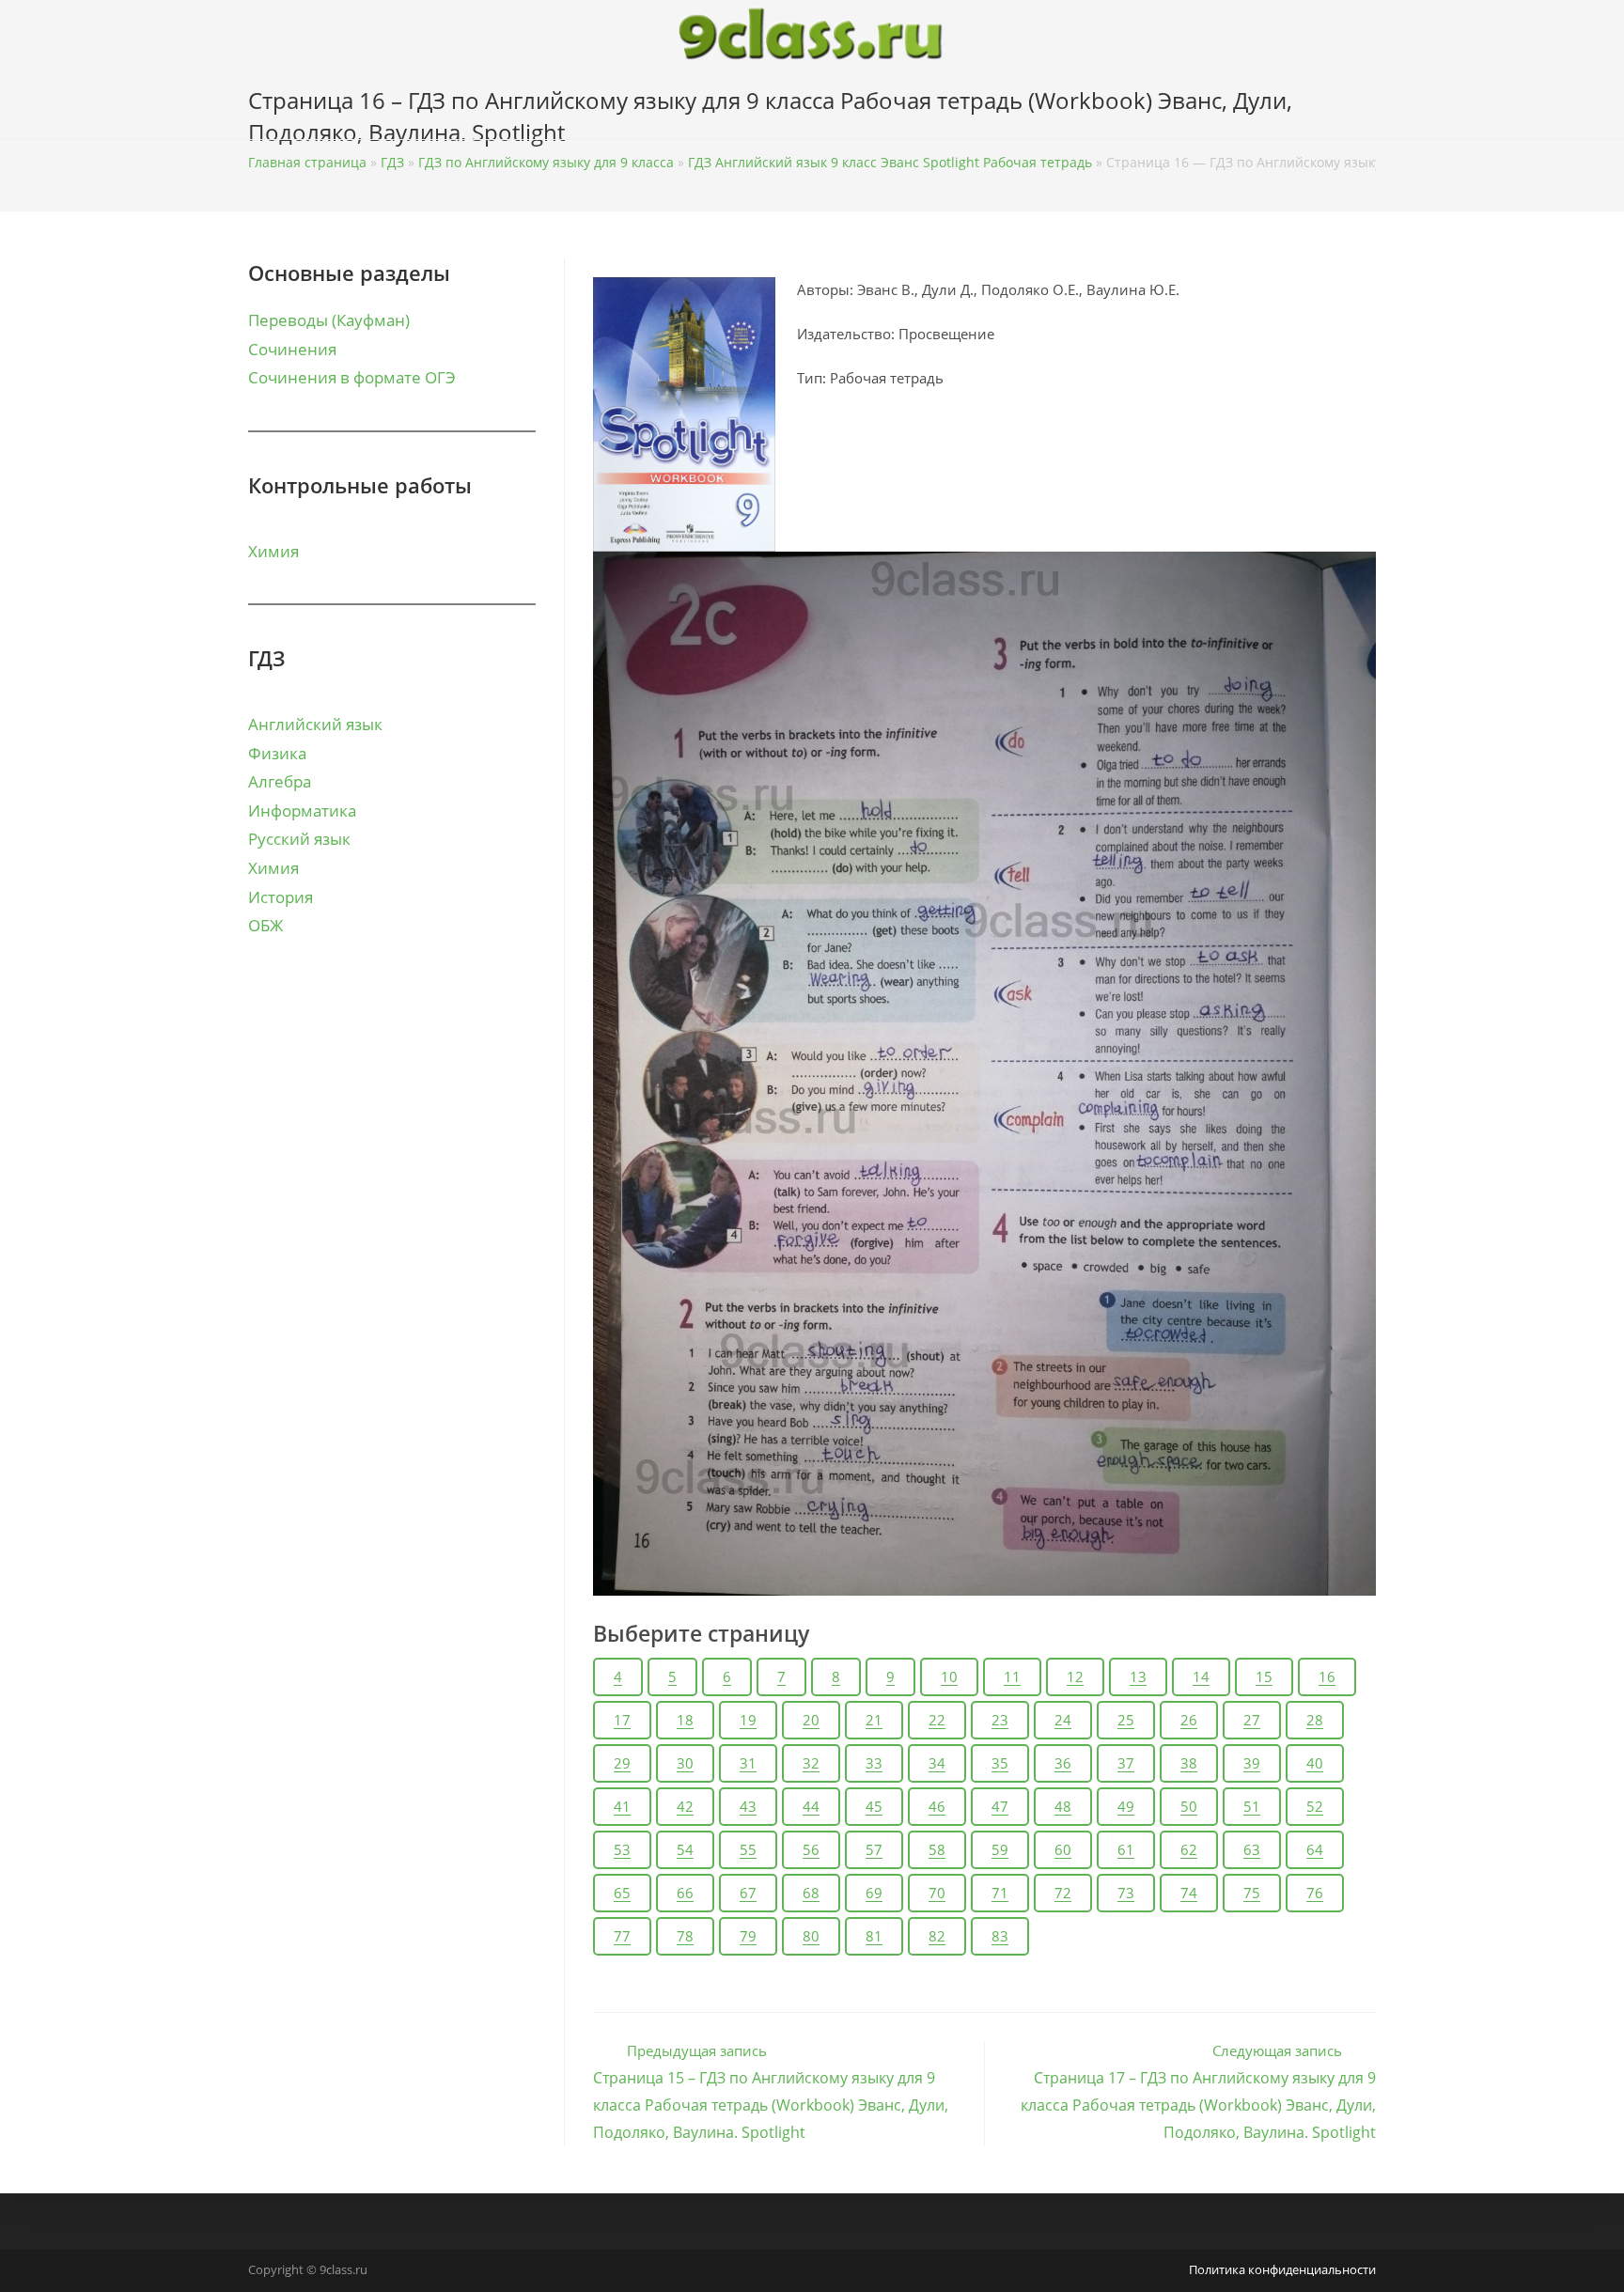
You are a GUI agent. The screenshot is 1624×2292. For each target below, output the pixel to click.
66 (685, 1893)
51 (1252, 1806)
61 (1126, 1849)
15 (1264, 1676)
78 (685, 1936)
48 (1063, 1806)
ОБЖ (265, 925)
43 (748, 1806)
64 (1315, 1849)
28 (1315, 1720)
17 (622, 1720)
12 (1075, 1676)
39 (1252, 1763)
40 (1315, 1763)
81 (874, 1936)
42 (685, 1806)
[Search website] (1371, 104)
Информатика (302, 811)
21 (874, 1720)
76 (1315, 1893)
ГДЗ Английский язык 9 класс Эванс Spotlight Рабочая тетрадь (890, 162)
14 (1201, 1676)
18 (685, 1720)
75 (1252, 1893)
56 (811, 1849)
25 (1126, 1720)
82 (937, 1936)
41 (622, 1806)
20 (811, 1720)
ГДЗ (392, 162)
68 (811, 1893)
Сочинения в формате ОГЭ (352, 377)
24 (1063, 1720)
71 (1000, 1893)
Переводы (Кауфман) (329, 320)
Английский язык (315, 724)
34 (937, 1763)
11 (1012, 1676)
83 (1000, 1936)
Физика (277, 753)
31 (748, 1763)
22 (937, 1720)
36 (1063, 1763)
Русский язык (299, 839)
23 (1000, 1720)
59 (1000, 1849)
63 (1252, 1849)
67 (748, 1893)
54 (685, 1849)
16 (1327, 1676)
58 (937, 1849)
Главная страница (307, 162)
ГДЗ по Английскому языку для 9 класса (546, 162)
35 (1000, 1763)
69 (874, 1893)
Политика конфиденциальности (1282, 2269)
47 (1000, 1806)
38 (1189, 1763)
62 (1189, 1849)
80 (811, 1936)
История (281, 897)
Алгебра (280, 781)
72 (1063, 1893)
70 (937, 1893)
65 (622, 1893)
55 (748, 1849)
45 (874, 1806)
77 (622, 1936)
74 (1189, 1893)
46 (937, 1806)
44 (811, 1806)
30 (685, 1763)
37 (1126, 1763)
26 (1189, 1720)
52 (1315, 1806)
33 (874, 1763)
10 (949, 1676)
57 (874, 1849)
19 (748, 1720)
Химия (273, 551)
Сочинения (292, 349)
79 (748, 1936)
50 (1189, 1806)
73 (1126, 1893)
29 (622, 1763)
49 (1126, 1806)
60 (1063, 1849)
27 (1252, 1720)
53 (622, 1849)
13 (1138, 1676)
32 (811, 1763)
